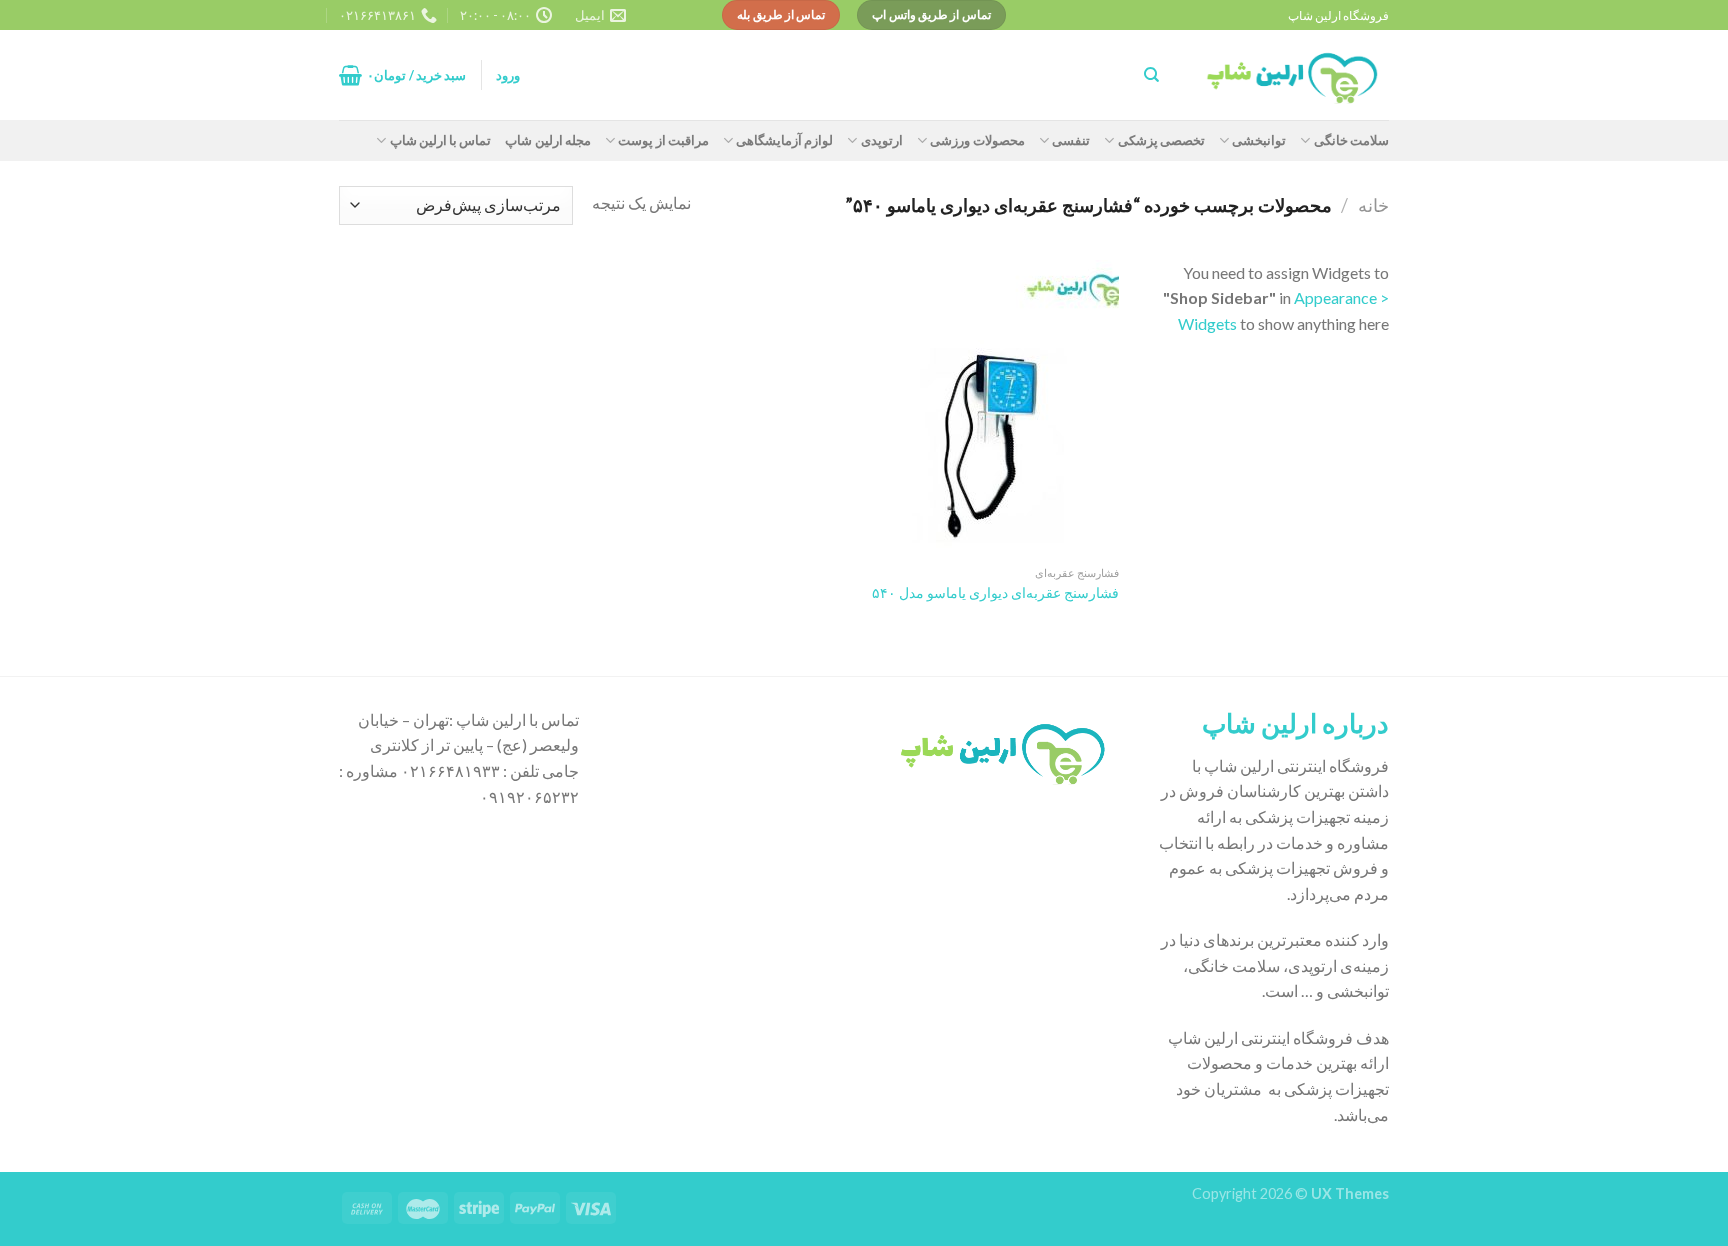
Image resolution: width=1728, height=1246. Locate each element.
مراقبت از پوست (663, 140)
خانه (1373, 205)
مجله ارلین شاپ (548, 140)
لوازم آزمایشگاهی (784, 140)
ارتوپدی (881, 140)
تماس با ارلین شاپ (440, 140)
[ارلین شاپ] (1289, 75)
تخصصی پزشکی (1161, 140)
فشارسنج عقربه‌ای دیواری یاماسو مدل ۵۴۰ (995, 592)
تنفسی (1071, 140)
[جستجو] (1151, 75)
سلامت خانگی (1351, 140)
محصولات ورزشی (977, 140)
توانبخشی (1259, 140)
